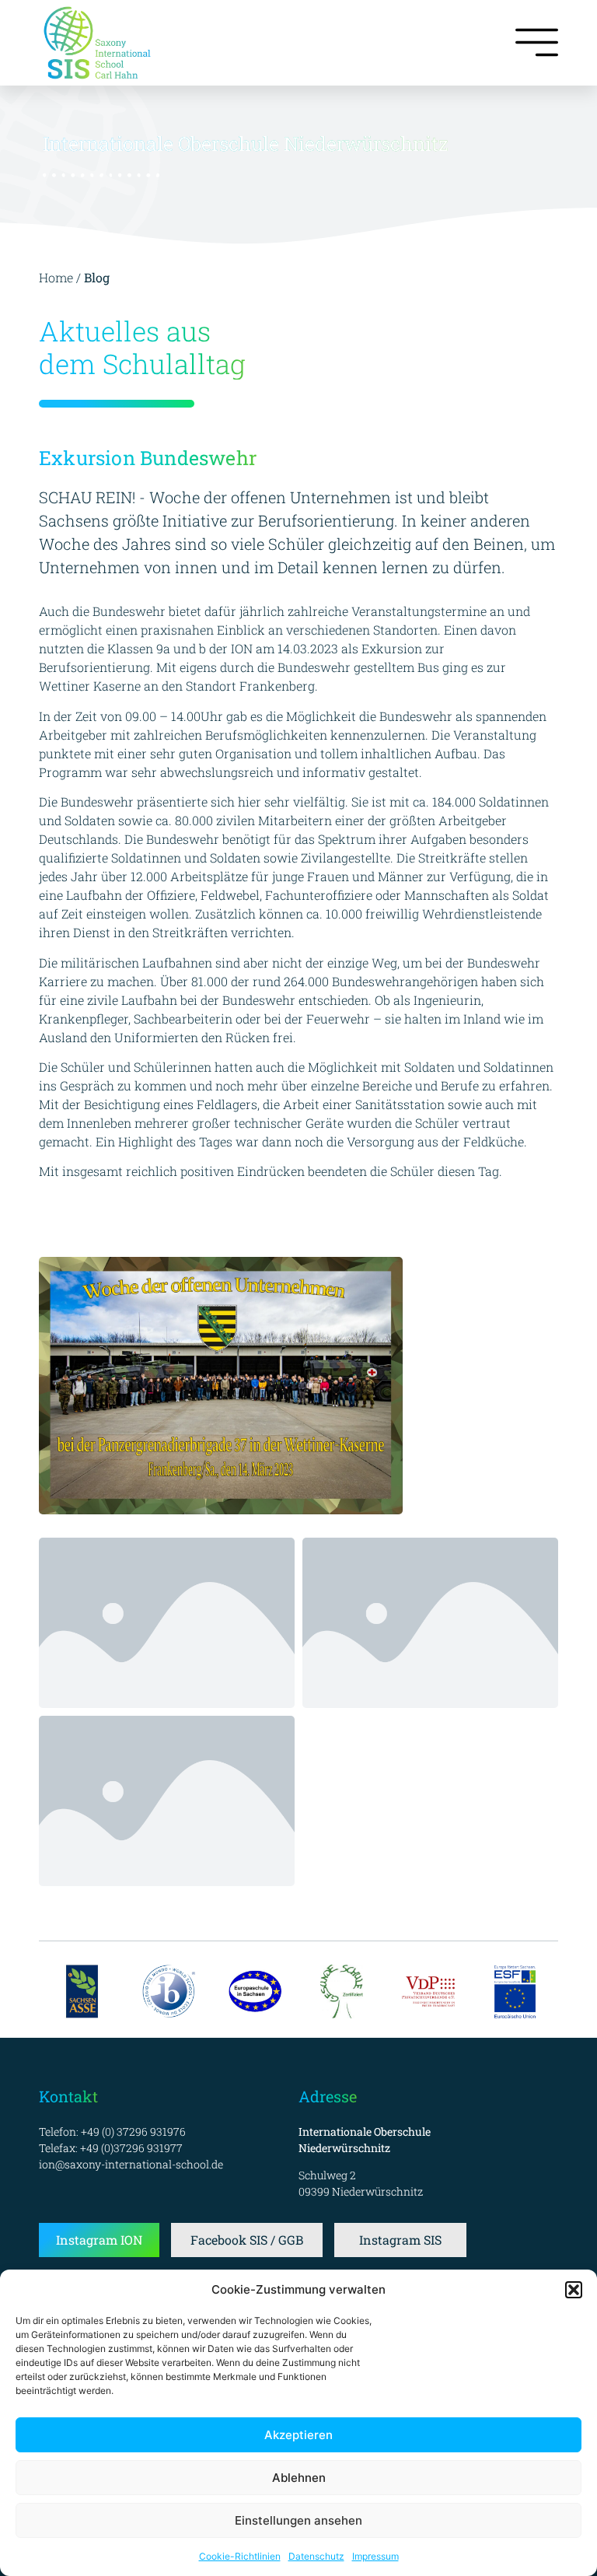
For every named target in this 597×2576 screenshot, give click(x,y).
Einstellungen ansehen (298, 2520)
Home (56, 277)
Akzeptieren (298, 2435)
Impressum (375, 2556)
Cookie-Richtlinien (240, 2556)
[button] (574, 2290)
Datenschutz (316, 2556)
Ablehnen (299, 2478)
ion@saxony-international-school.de (131, 2164)
